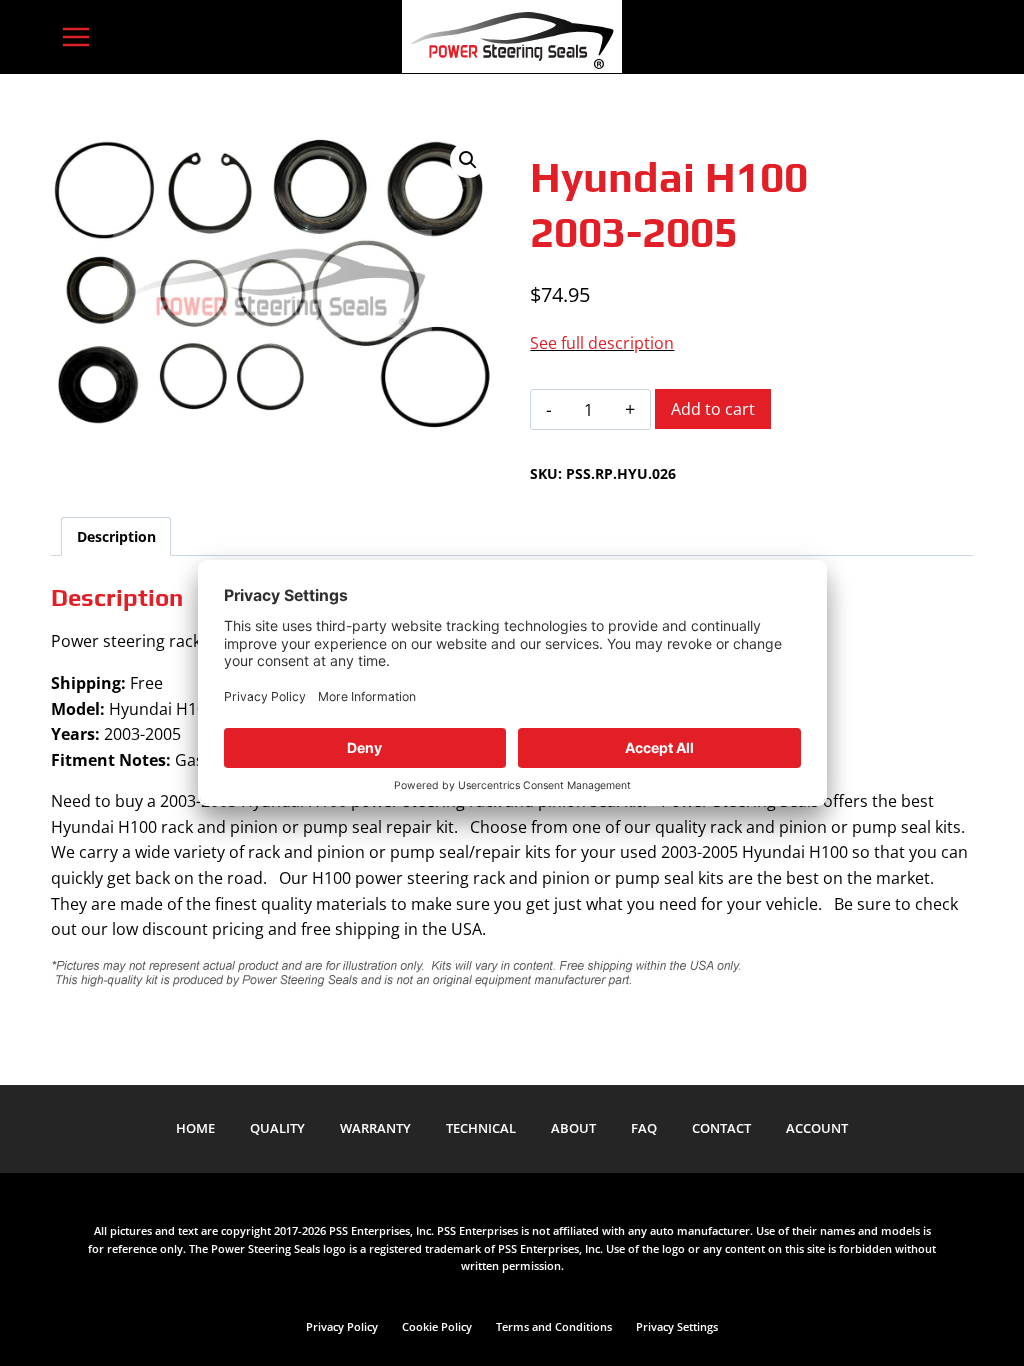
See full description (602, 343)
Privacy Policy (342, 1326)
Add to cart (713, 409)
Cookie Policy (437, 1326)
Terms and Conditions (554, 1326)
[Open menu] (75, 36)
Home (195, 1128)
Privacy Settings (677, 1326)
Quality (277, 1128)
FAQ (644, 1128)
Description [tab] (116, 536)
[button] (468, 160)
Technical (481, 1128)
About (573, 1128)
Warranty (375, 1128)
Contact (721, 1128)
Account (817, 1128)
